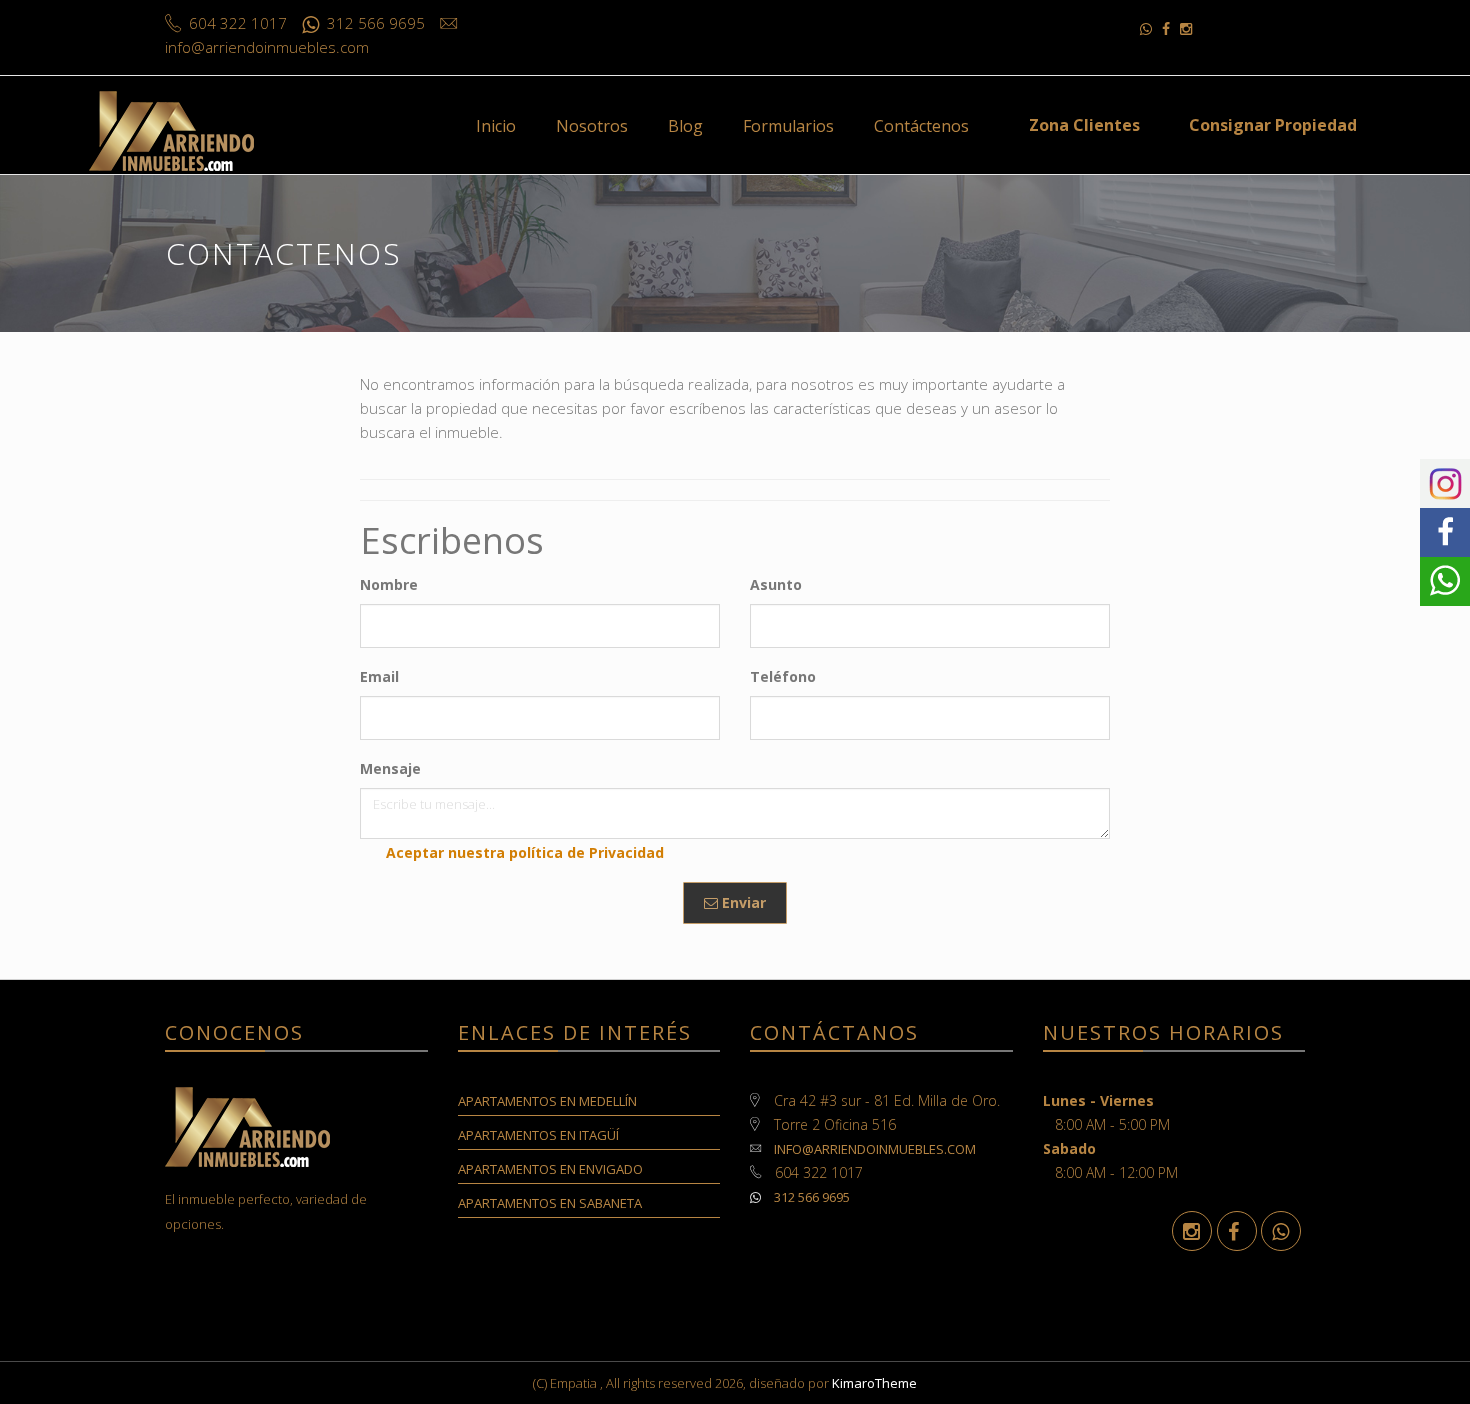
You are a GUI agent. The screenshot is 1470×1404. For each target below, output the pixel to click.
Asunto (776, 584)
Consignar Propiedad (1273, 125)
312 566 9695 (810, 1197)
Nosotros (592, 126)
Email (379, 676)
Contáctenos (921, 126)
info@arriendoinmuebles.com (875, 1149)
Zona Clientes (1084, 125)
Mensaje (390, 768)
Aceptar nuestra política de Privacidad (525, 852)
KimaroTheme (874, 1383)
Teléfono (783, 676)
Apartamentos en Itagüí (538, 1135)
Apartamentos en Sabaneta (550, 1203)
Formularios (788, 126)
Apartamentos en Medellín (547, 1101)
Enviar (742, 902)
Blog (685, 126)
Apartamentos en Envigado (550, 1169)
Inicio (496, 126)
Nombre (389, 584)
